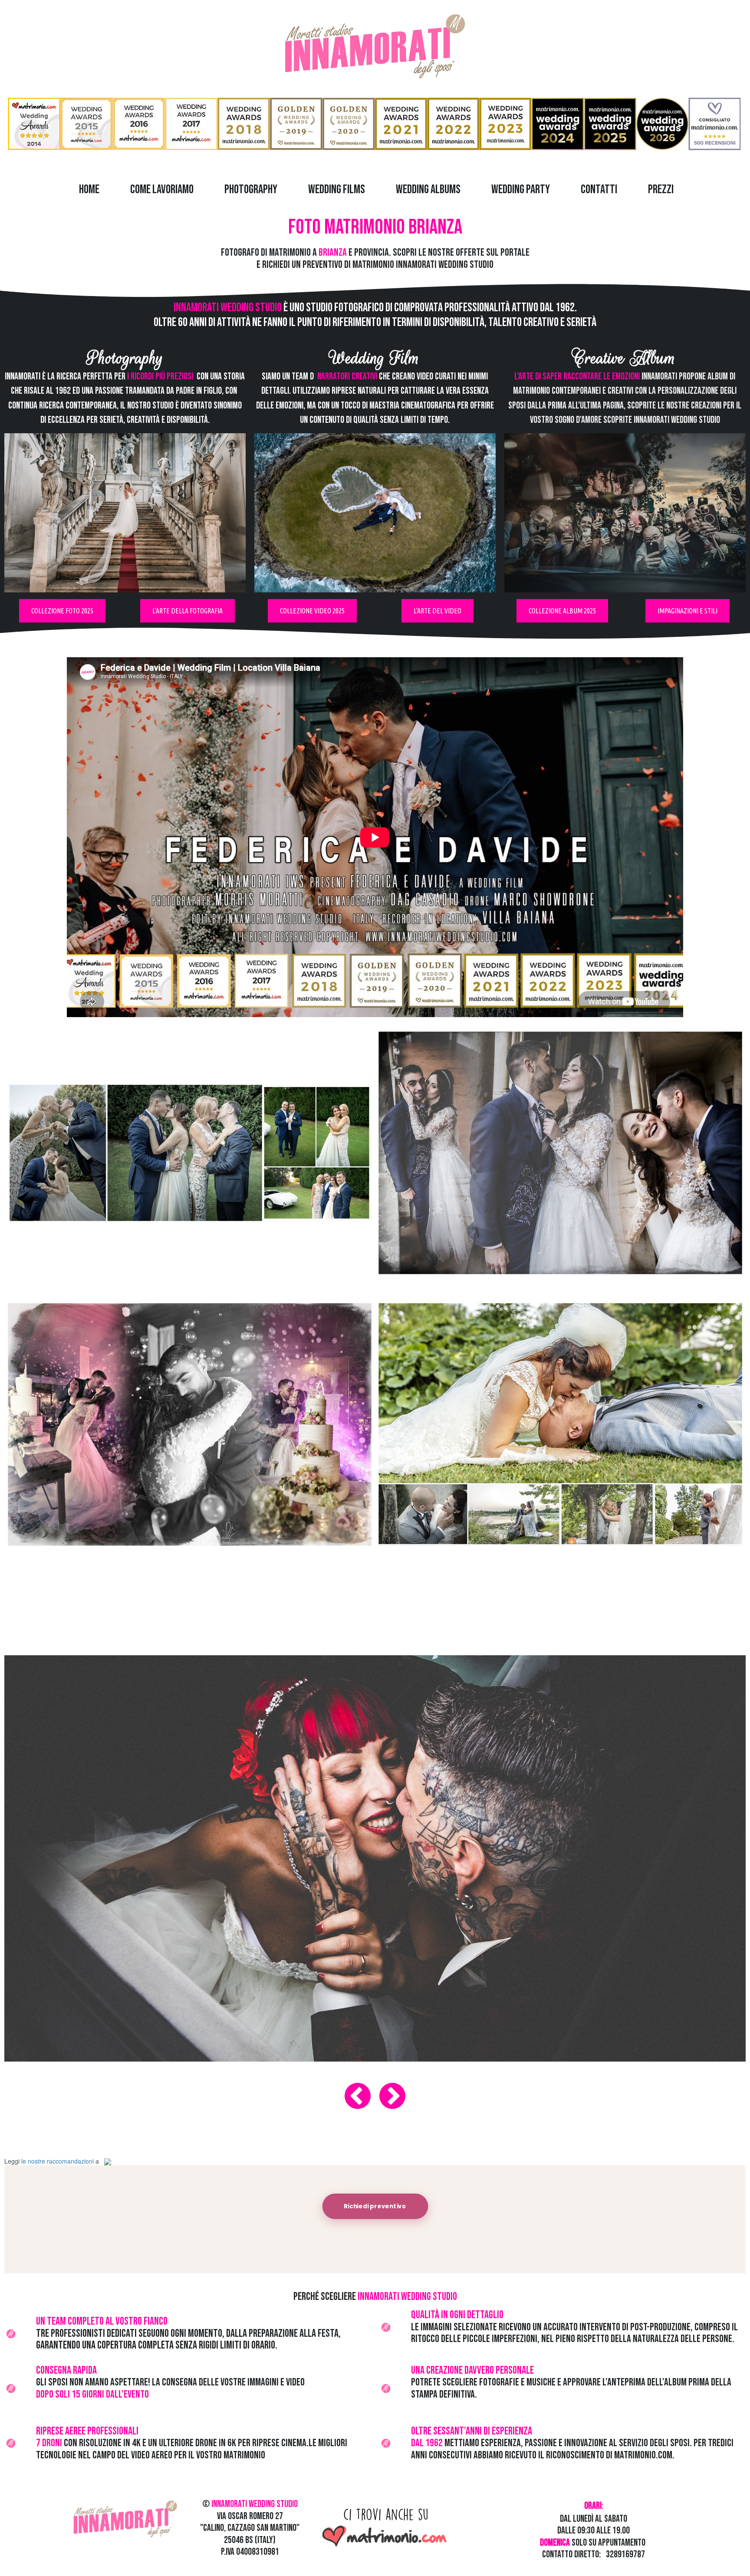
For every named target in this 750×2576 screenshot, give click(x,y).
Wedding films (337, 189)
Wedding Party (521, 189)
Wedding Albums (428, 189)
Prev (358, 2096)
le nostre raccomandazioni (58, 2161)
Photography (251, 189)
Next (392, 2096)
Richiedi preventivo (375, 2206)
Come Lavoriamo (162, 189)
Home (89, 189)
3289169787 (625, 2555)
